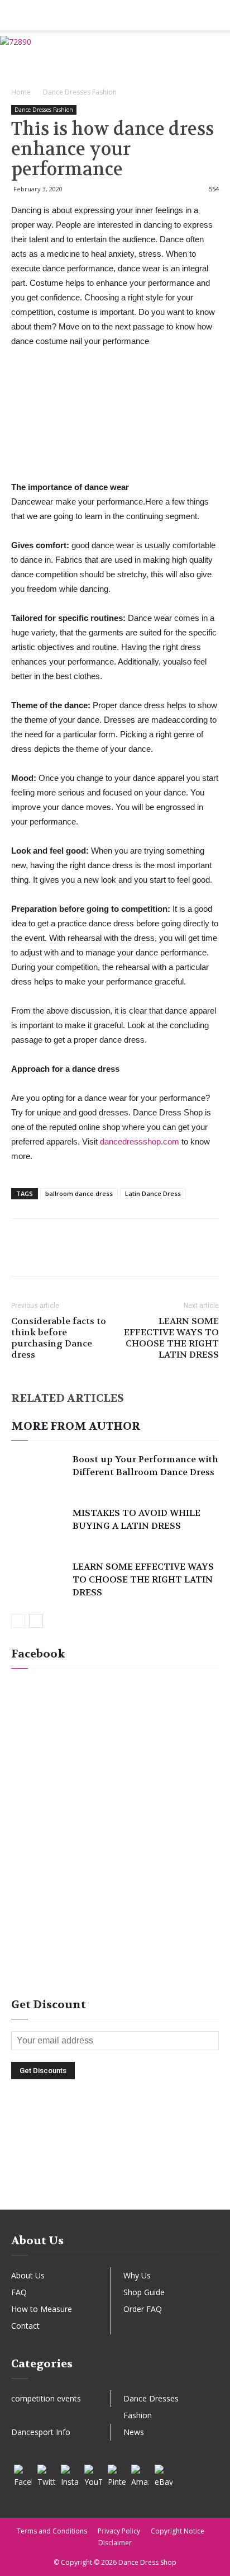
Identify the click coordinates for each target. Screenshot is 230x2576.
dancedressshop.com (140, 1141)
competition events (46, 2398)
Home (21, 92)
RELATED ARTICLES (68, 1398)
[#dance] (115, 2191)
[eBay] (164, 2474)
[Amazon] (140, 2474)
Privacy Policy (119, 2531)
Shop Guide (144, 2292)
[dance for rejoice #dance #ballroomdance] (115, 2157)
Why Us (137, 2275)
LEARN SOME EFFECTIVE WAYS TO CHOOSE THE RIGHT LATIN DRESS (171, 1338)
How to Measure (42, 2309)
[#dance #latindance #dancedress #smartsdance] (115, 2174)
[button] (214, 15)
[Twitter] (46, 2474)
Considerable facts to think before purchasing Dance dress (59, 1338)
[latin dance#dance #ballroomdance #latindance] (115, 2139)
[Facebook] (23, 2474)
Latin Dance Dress (153, 1193)
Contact (25, 2326)
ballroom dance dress (79, 1193)
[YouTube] (93, 2474)
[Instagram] (70, 2474)
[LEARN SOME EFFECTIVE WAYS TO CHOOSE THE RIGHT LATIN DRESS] (39, 1579)
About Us (28, 2275)
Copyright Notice (178, 2531)
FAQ (19, 2292)
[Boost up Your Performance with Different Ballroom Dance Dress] (39, 1472)
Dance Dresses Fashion (80, 92)
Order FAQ (143, 2309)
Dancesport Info (41, 2432)
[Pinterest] (117, 2474)
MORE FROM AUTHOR (76, 1426)
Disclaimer (115, 2543)
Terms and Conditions (52, 2531)
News (134, 2432)
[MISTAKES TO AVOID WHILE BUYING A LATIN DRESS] (39, 1526)
